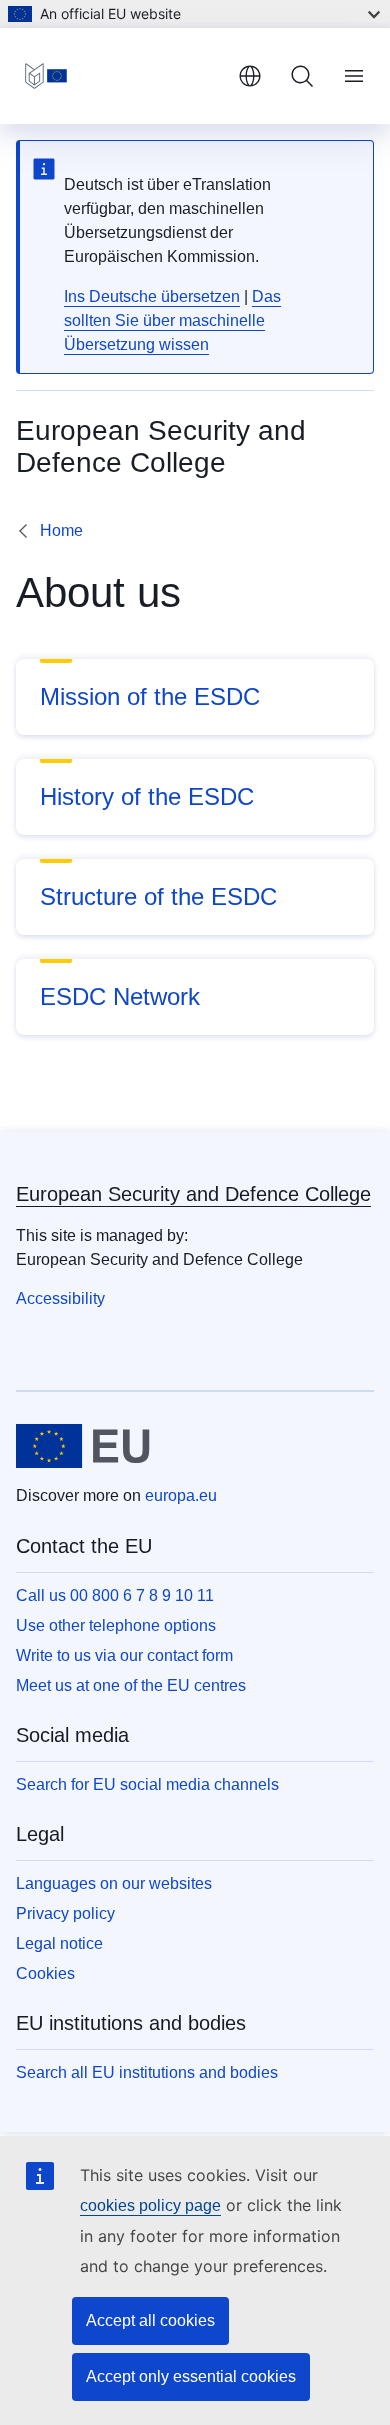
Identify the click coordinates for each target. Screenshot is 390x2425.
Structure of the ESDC (158, 896)
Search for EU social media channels (147, 1784)
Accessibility (60, 1298)
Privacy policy (65, 1913)
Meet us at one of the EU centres (131, 1685)
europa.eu (181, 1495)
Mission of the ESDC (150, 696)
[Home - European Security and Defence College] (119, 76)
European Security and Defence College (193, 1194)
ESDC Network (120, 996)
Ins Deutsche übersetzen (152, 296)
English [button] (250, 76)
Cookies (45, 1973)
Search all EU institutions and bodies (147, 2072)
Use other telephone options (116, 1625)
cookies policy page (150, 2205)
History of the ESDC (147, 796)
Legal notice (59, 1943)
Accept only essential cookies (191, 2376)
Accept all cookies (150, 2320)
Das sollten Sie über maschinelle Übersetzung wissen (172, 320)
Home (61, 530)
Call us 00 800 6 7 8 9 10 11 (115, 1595)
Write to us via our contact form (124, 1655)
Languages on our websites (114, 1883)
